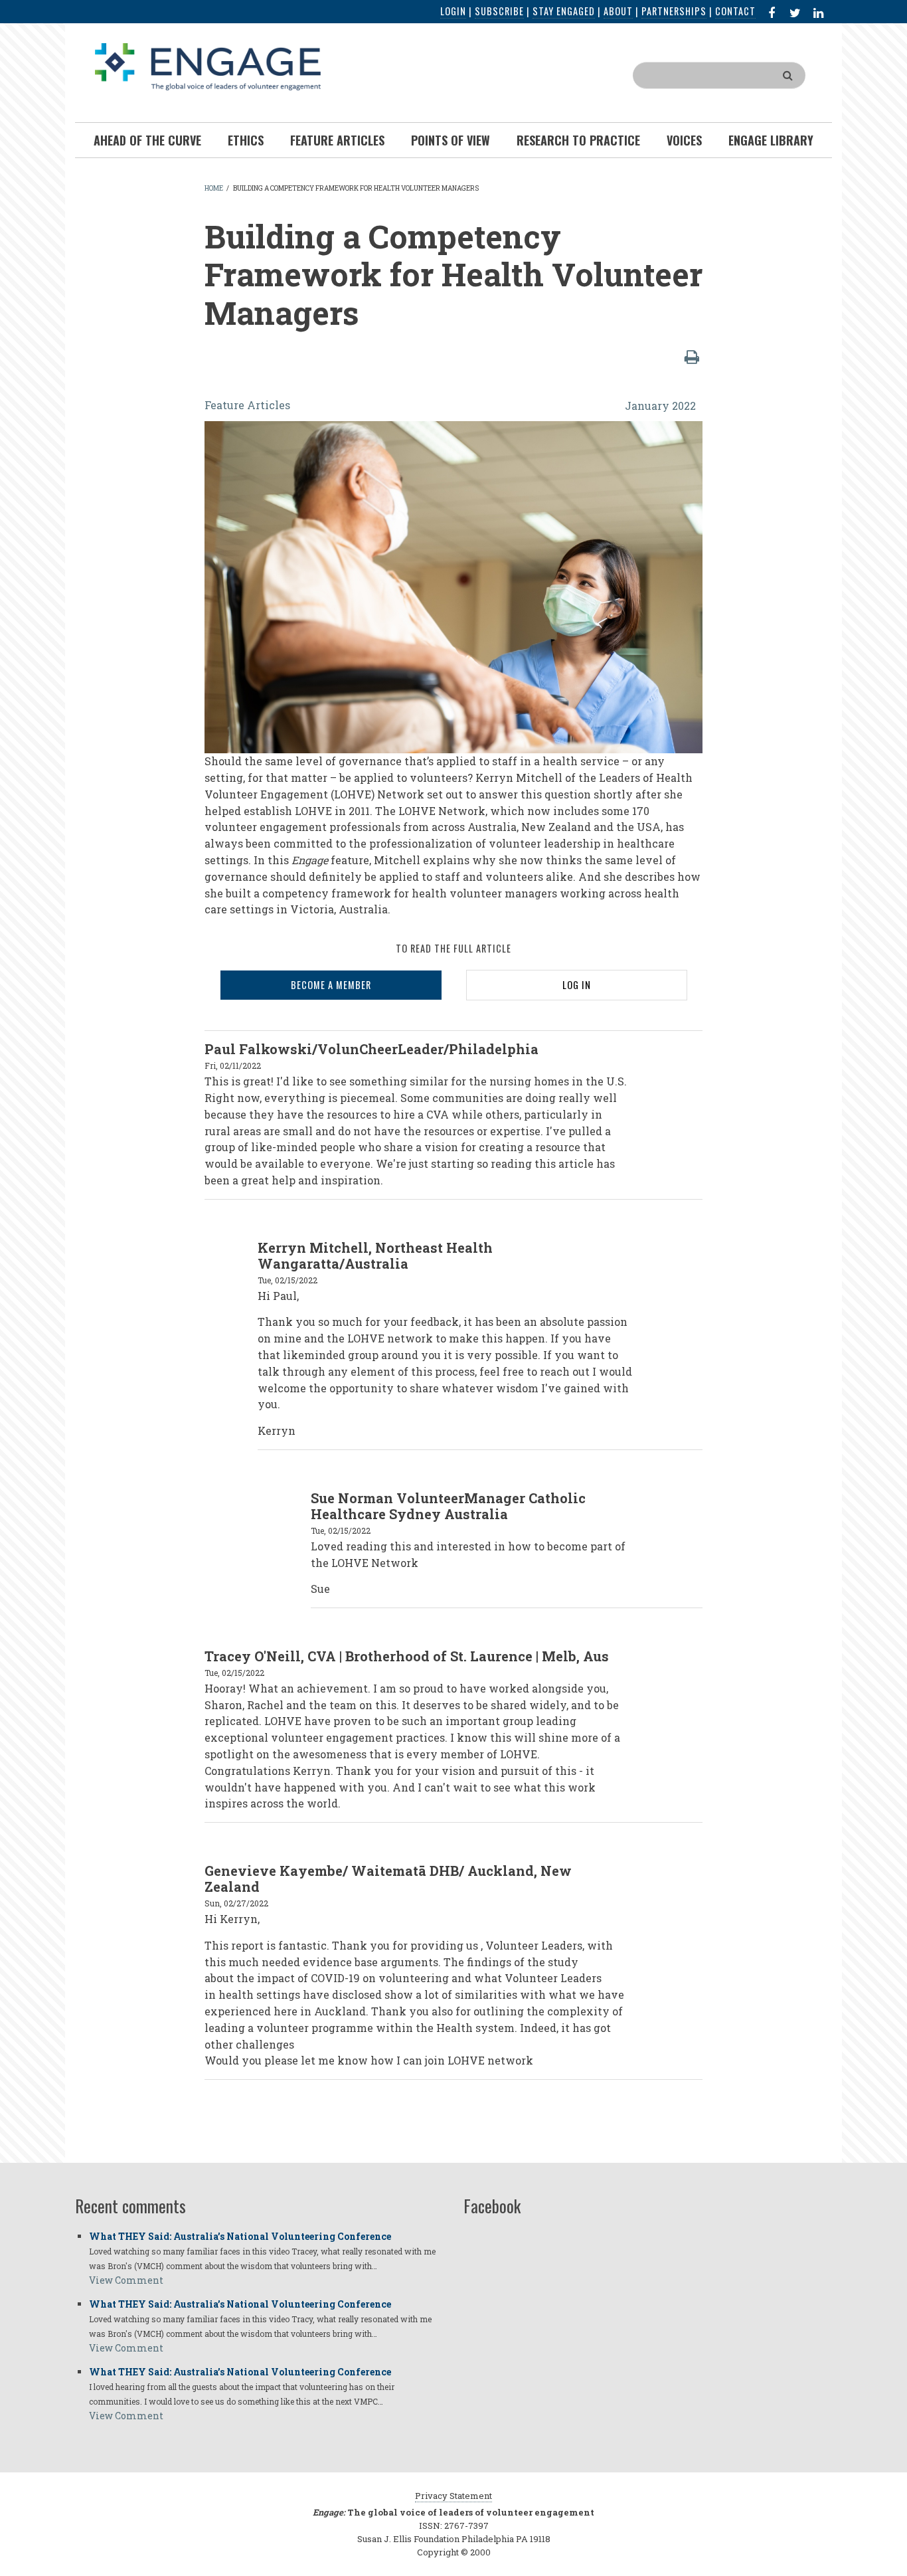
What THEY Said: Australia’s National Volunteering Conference (240, 2236)
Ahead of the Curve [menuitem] (147, 140)
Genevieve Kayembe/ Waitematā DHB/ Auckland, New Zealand (388, 1879)
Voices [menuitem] (684, 140)
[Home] (208, 65)
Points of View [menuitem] (451, 140)
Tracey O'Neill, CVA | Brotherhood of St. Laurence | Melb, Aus (407, 1656)
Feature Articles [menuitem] (337, 140)
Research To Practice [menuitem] (578, 140)
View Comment (126, 2280)
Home (214, 188)
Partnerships (674, 11)
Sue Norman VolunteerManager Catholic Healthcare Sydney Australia (448, 1506)
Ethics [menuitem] (246, 140)
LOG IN (577, 985)
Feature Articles (247, 405)
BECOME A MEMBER (331, 985)
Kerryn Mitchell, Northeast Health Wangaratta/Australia (375, 1255)
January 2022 (660, 406)
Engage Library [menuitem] (771, 140)
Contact (735, 11)
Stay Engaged (564, 11)
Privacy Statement (453, 2496)
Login (453, 11)
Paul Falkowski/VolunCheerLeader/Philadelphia (371, 1049)
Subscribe (499, 11)
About (618, 11)
